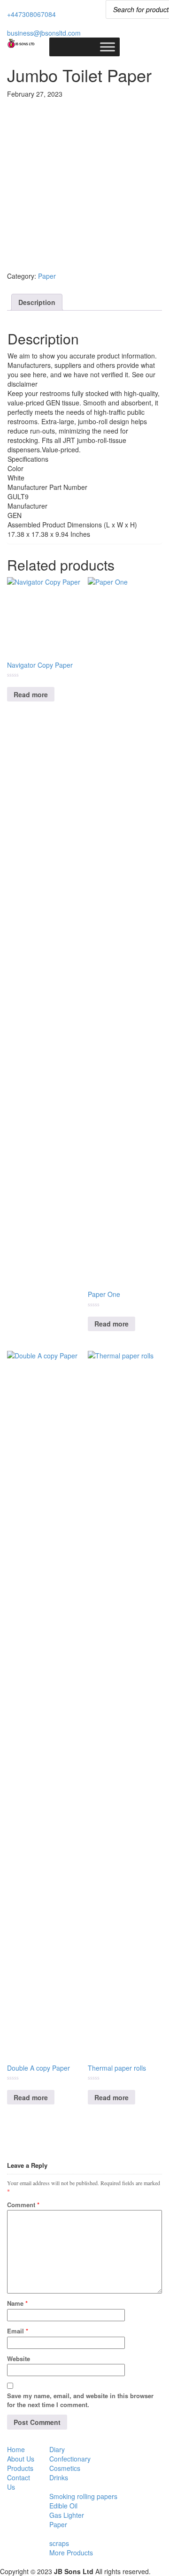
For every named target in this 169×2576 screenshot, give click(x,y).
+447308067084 (31, 14)
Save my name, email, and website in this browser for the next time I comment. (80, 2400)
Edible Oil (63, 2506)
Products (20, 2468)
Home (16, 2449)
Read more (31, 694)
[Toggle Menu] (108, 47)
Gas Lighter (67, 2515)
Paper (47, 276)
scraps (59, 2543)
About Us (21, 2459)
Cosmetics (65, 2468)
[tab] (37, 302)
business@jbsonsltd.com (44, 33)
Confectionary (70, 2459)
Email (18, 2331)
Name (17, 2303)
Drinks (59, 2477)
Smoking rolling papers (83, 2496)
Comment (23, 2205)
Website (19, 2359)
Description (37, 302)
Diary (57, 2449)
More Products (71, 2553)
